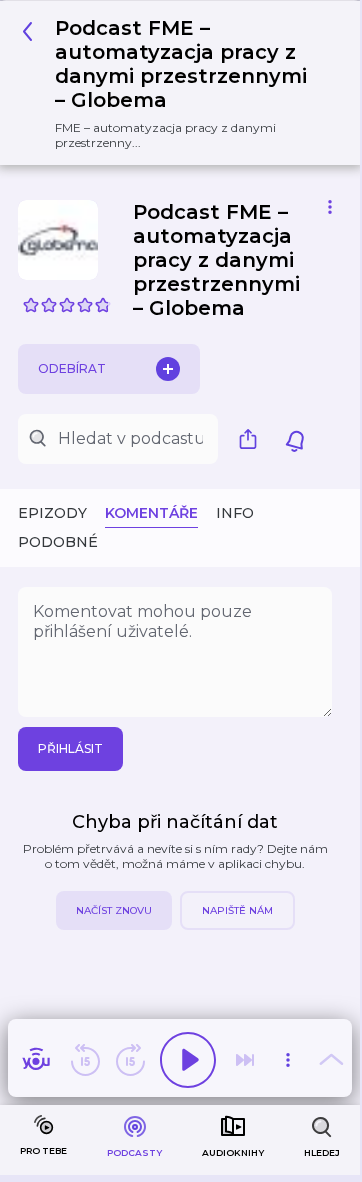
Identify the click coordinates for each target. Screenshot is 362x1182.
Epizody (52, 513)
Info (235, 513)
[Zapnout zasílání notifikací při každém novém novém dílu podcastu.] (295, 439)
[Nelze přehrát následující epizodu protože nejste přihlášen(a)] (245, 1060)
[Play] (188, 1060)
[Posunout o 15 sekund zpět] (85, 1060)
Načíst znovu (114, 910)
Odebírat (72, 368)
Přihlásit (70, 748)
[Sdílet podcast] (253, 439)
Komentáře (151, 513)
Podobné (58, 542)
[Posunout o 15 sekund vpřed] (130, 1060)
